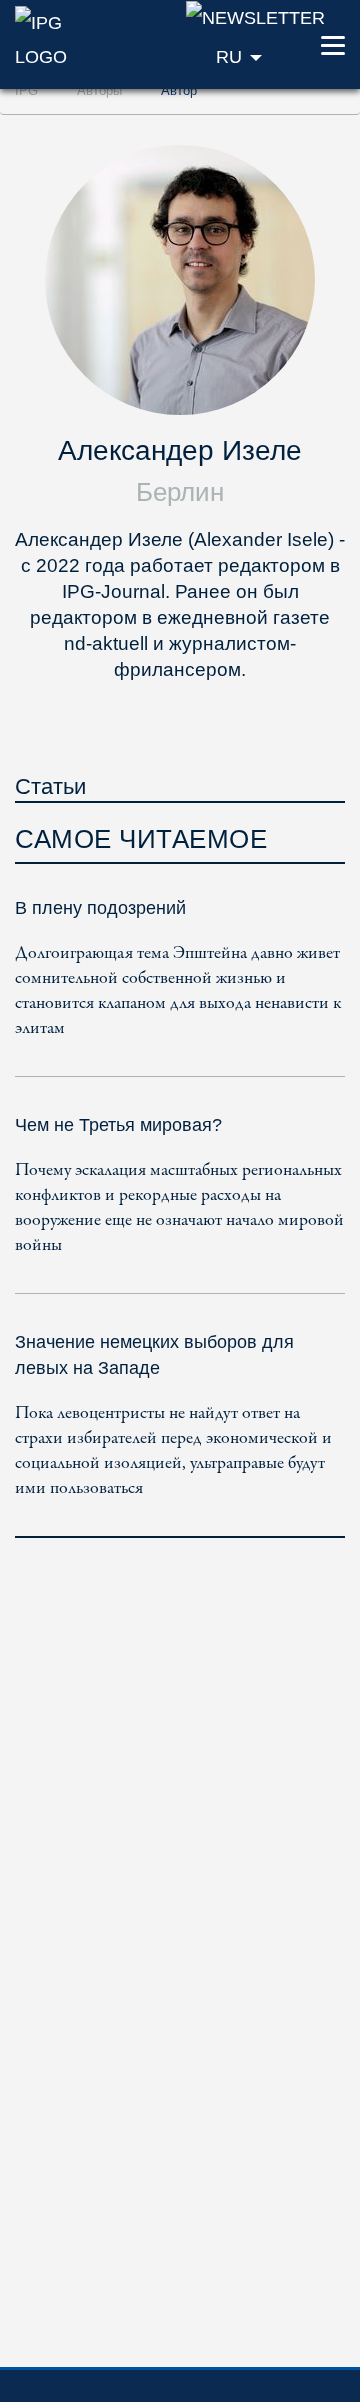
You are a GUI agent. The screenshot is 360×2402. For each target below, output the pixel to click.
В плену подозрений (100, 908)
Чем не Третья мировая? (118, 1125)
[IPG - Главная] (60, 38)
